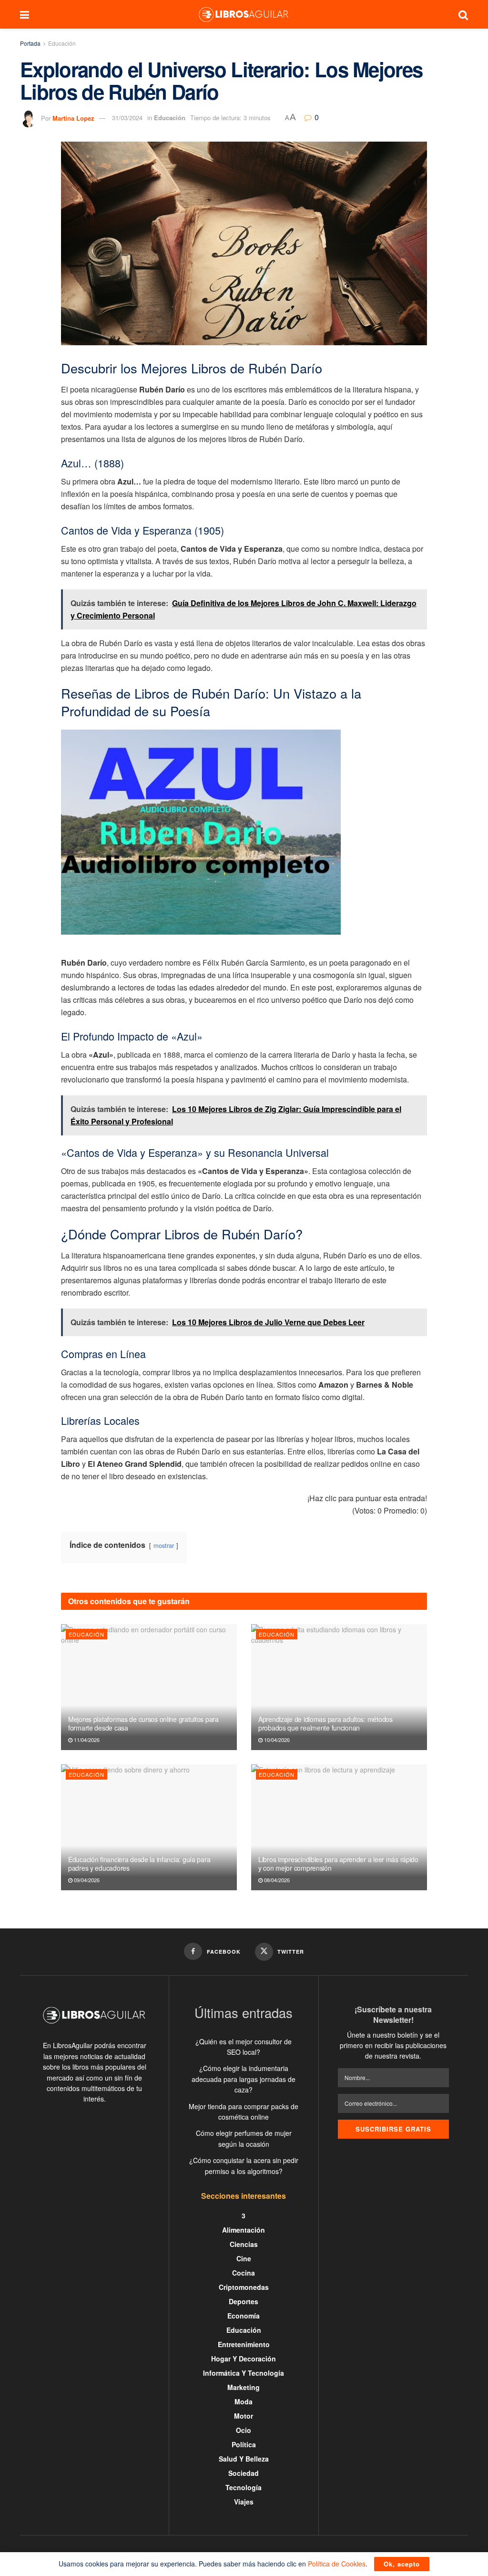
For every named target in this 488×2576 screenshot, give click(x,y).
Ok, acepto (402, 2564)
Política (244, 2444)
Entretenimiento (244, 2344)
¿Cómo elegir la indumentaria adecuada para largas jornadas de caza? (244, 2079)
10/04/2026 (276, 1740)
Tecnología (244, 2487)
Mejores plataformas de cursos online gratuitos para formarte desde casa (143, 1723)
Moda (244, 2401)
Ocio (244, 2430)
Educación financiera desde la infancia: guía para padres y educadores (139, 1864)
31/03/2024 (127, 118)
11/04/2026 (86, 1740)
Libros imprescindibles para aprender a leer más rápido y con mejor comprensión (338, 1864)
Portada (30, 43)
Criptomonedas (244, 2287)
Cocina (244, 2273)
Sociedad (244, 2473)
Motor (244, 2416)
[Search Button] (463, 14)
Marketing (244, 2387)
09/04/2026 (86, 1880)
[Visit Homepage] (244, 14)
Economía (244, 2316)
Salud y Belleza (244, 2459)
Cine (244, 2258)
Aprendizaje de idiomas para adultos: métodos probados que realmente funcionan (325, 1723)
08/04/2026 (276, 1880)
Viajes (244, 2502)
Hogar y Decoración (244, 2359)
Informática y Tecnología (244, 2373)
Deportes (244, 2301)
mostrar (164, 1545)
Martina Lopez (73, 118)
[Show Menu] (25, 14)
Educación (62, 43)
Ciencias (244, 2244)
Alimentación (244, 2230)
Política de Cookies (337, 2564)
